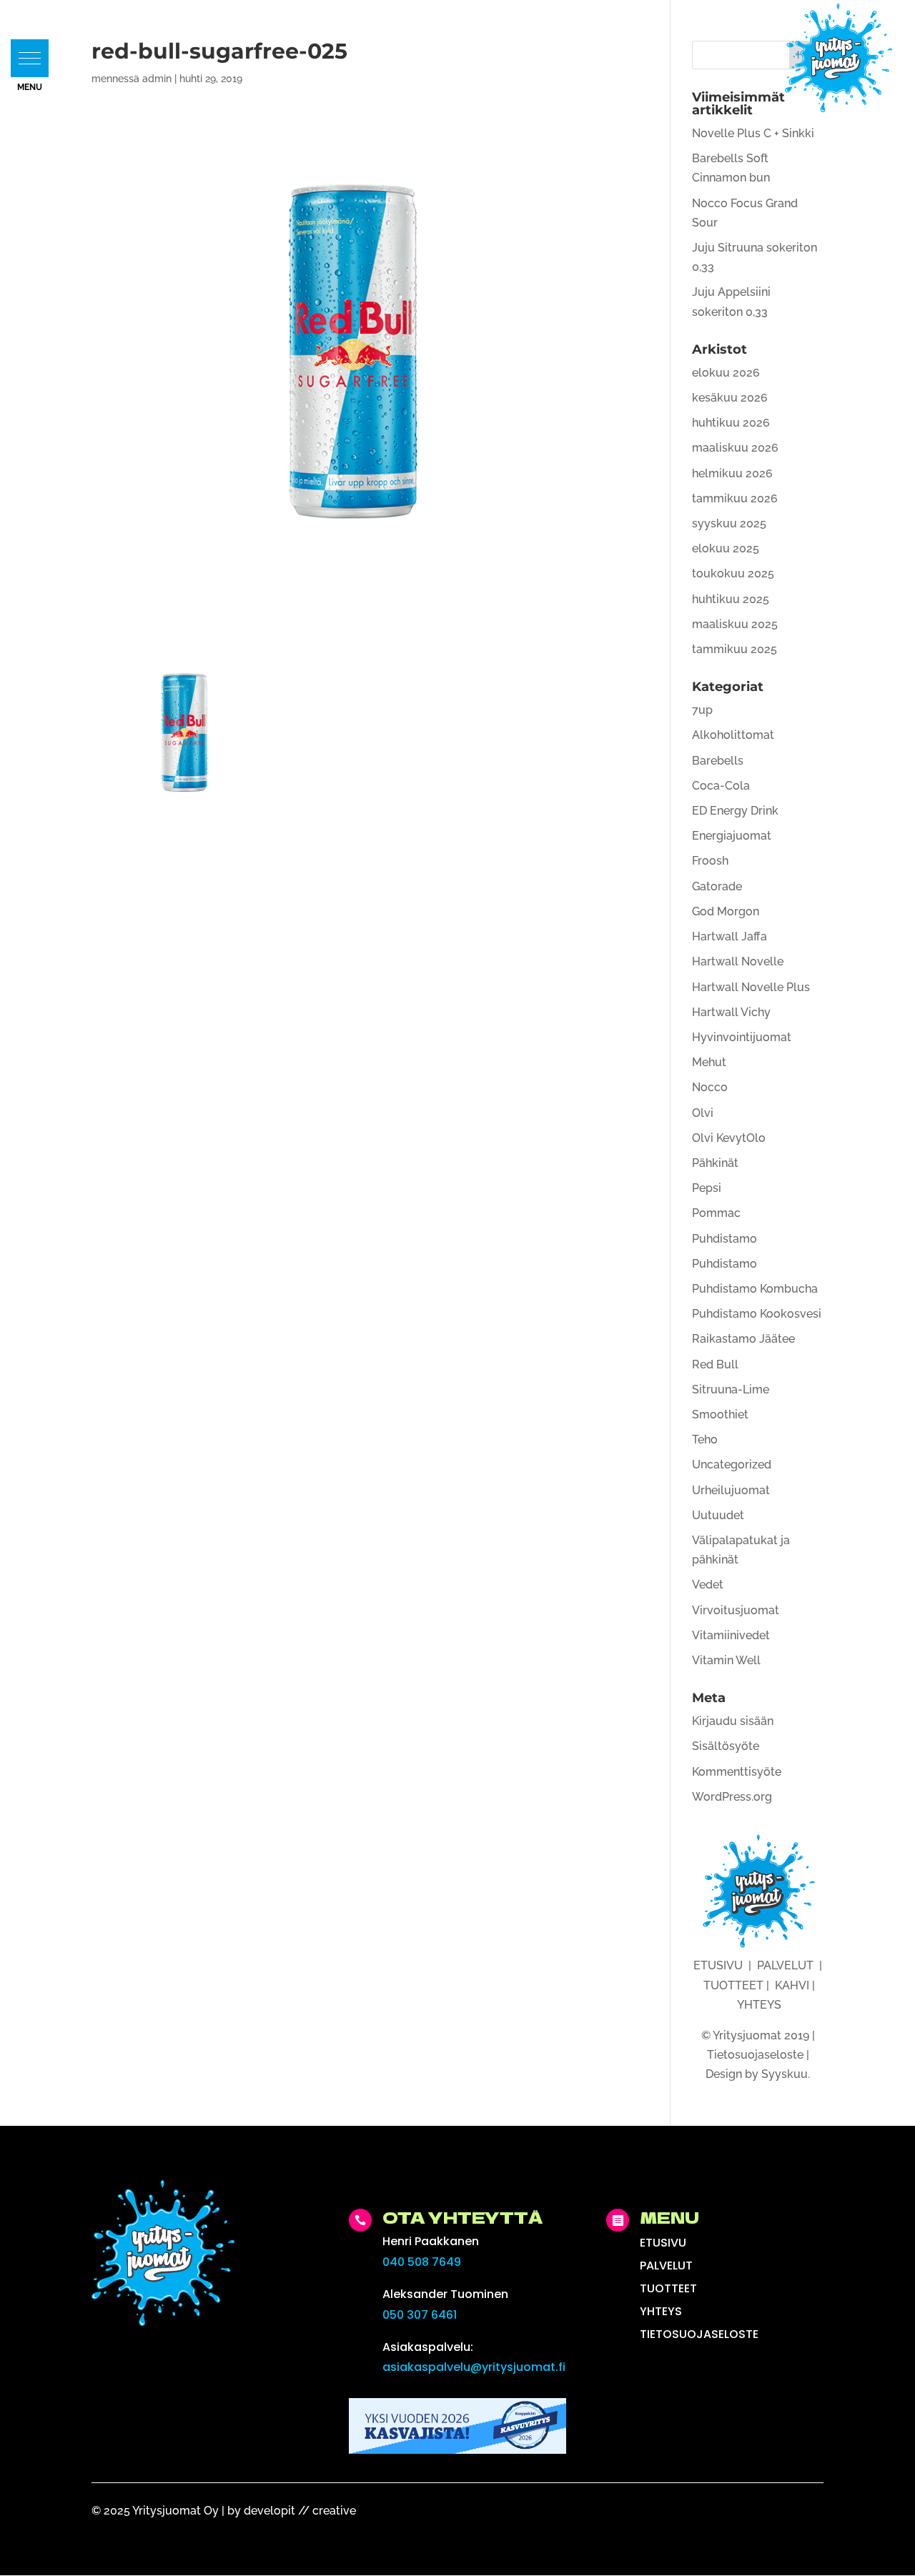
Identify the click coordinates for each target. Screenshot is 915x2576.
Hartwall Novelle (738, 961)
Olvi (703, 1113)
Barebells (718, 761)
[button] (30, 58)
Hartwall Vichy (731, 1012)
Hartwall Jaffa (729, 936)
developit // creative (300, 2511)
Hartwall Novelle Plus (751, 987)
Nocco (710, 1087)
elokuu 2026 (726, 373)
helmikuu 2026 (732, 473)
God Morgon (726, 911)
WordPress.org (732, 1797)
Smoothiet (720, 1414)
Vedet (708, 1585)
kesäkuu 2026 (730, 398)
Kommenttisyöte (737, 1772)
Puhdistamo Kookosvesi (757, 1314)
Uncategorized (732, 1464)
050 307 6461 (420, 2315)
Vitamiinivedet (731, 1635)
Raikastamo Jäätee (743, 1339)
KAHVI (792, 1985)
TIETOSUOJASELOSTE (699, 2334)
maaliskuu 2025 (735, 624)
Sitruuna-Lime (731, 1389)
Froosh (710, 861)
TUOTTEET (733, 1985)
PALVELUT (785, 1965)
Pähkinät (715, 1163)
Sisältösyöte (726, 1746)
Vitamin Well (726, 1660)
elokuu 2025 (726, 548)
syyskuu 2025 (729, 523)
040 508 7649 (422, 2262)
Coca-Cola (721, 786)
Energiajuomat (732, 836)
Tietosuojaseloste (755, 2055)
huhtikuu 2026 (731, 423)
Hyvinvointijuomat (742, 1037)
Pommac (716, 1213)
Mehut (709, 1062)
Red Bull (715, 1364)
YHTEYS (759, 2005)
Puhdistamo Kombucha (755, 1289)
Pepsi (707, 1188)
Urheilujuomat (731, 1490)
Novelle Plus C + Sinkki (753, 133)
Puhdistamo (724, 1239)
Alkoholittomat (733, 735)
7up (702, 710)
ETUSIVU (718, 1965)
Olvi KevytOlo (729, 1138)
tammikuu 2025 (735, 649)
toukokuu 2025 (733, 573)
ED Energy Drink (735, 811)
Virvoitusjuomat (736, 1610)
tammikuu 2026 (735, 498)
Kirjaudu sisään (733, 1721)
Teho (705, 1439)
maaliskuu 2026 (735, 448)
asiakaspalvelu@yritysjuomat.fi (474, 2367)
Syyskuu (785, 2074)
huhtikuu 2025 (731, 599)
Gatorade (717, 886)
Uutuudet (718, 1515)
